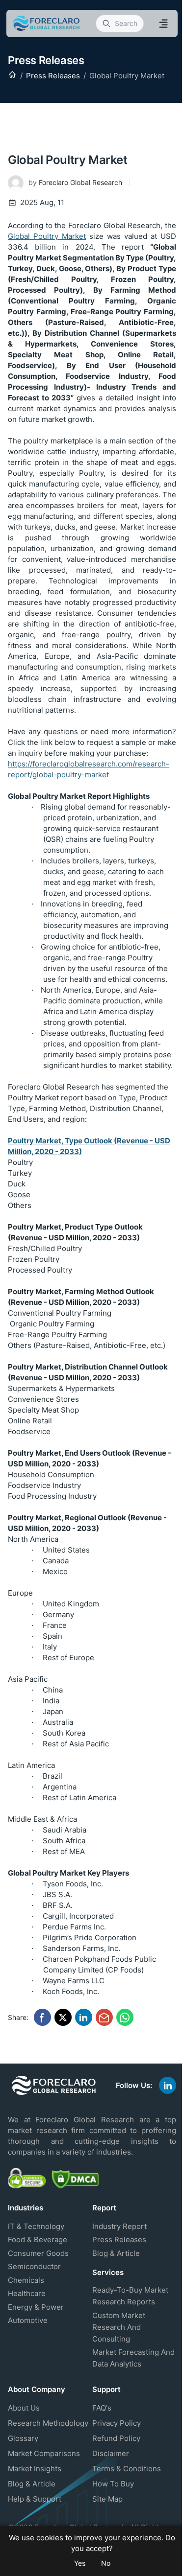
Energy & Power (36, 2307)
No (106, 2563)
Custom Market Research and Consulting (119, 2327)
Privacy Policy (117, 2423)
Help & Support (35, 2499)
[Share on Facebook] (42, 2017)
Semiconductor (34, 2266)
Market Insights (35, 2469)
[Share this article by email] (104, 2017)
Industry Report (119, 2226)
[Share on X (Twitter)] (63, 2017)
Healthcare (27, 2293)
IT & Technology (36, 2226)
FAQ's (102, 2408)
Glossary (23, 2438)
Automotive (28, 2320)
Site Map (107, 2499)
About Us (24, 2408)
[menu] (163, 23)
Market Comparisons (44, 2453)
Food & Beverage (38, 2239)
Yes (80, 2563)
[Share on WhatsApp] (125, 2017)
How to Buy (113, 2484)
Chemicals (26, 2280)
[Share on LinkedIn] (84, 2017)
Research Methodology (48, 2423)
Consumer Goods (38, 2253)
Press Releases (53, 76)
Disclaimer (111, 2453)
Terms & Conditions (127, 2469)
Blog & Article (116, 2253)
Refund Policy (116, 2438)
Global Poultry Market (47, 236)
